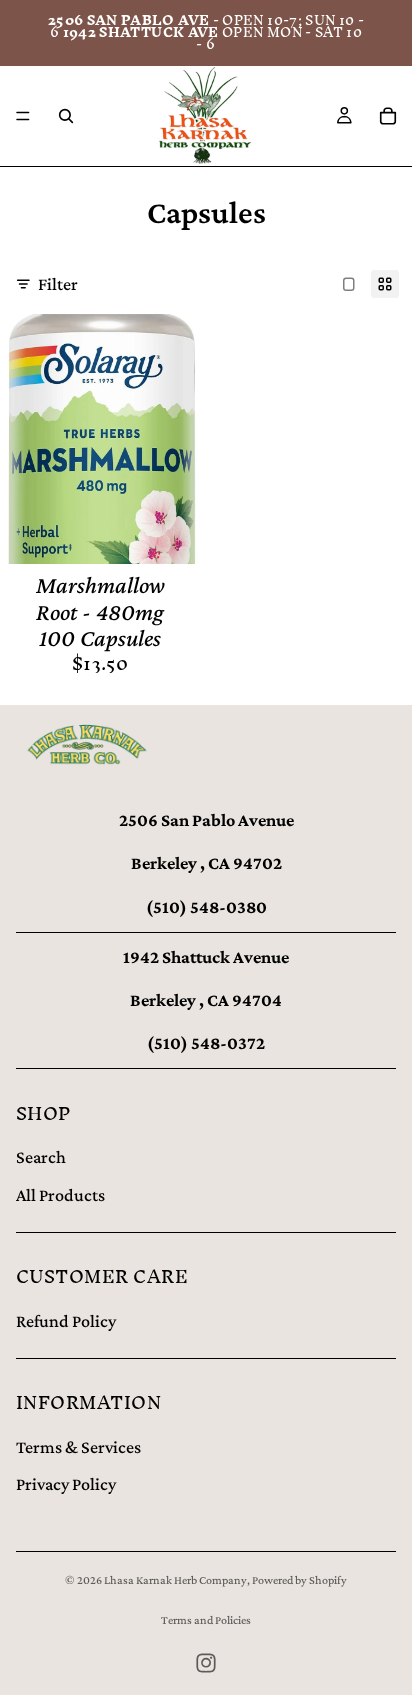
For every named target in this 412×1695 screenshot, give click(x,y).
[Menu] (23, 116)
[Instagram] (206, 1663)
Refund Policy (66, 1321)
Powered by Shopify (299, 1580)
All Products (60, 1195)
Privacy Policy (66, 1484)
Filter (58, 284)
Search (41, 1157)
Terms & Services (78, 1447)
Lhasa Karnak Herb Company (175, 1580)
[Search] (66, 116)
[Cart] (388, 116)
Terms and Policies (206, 1620)
